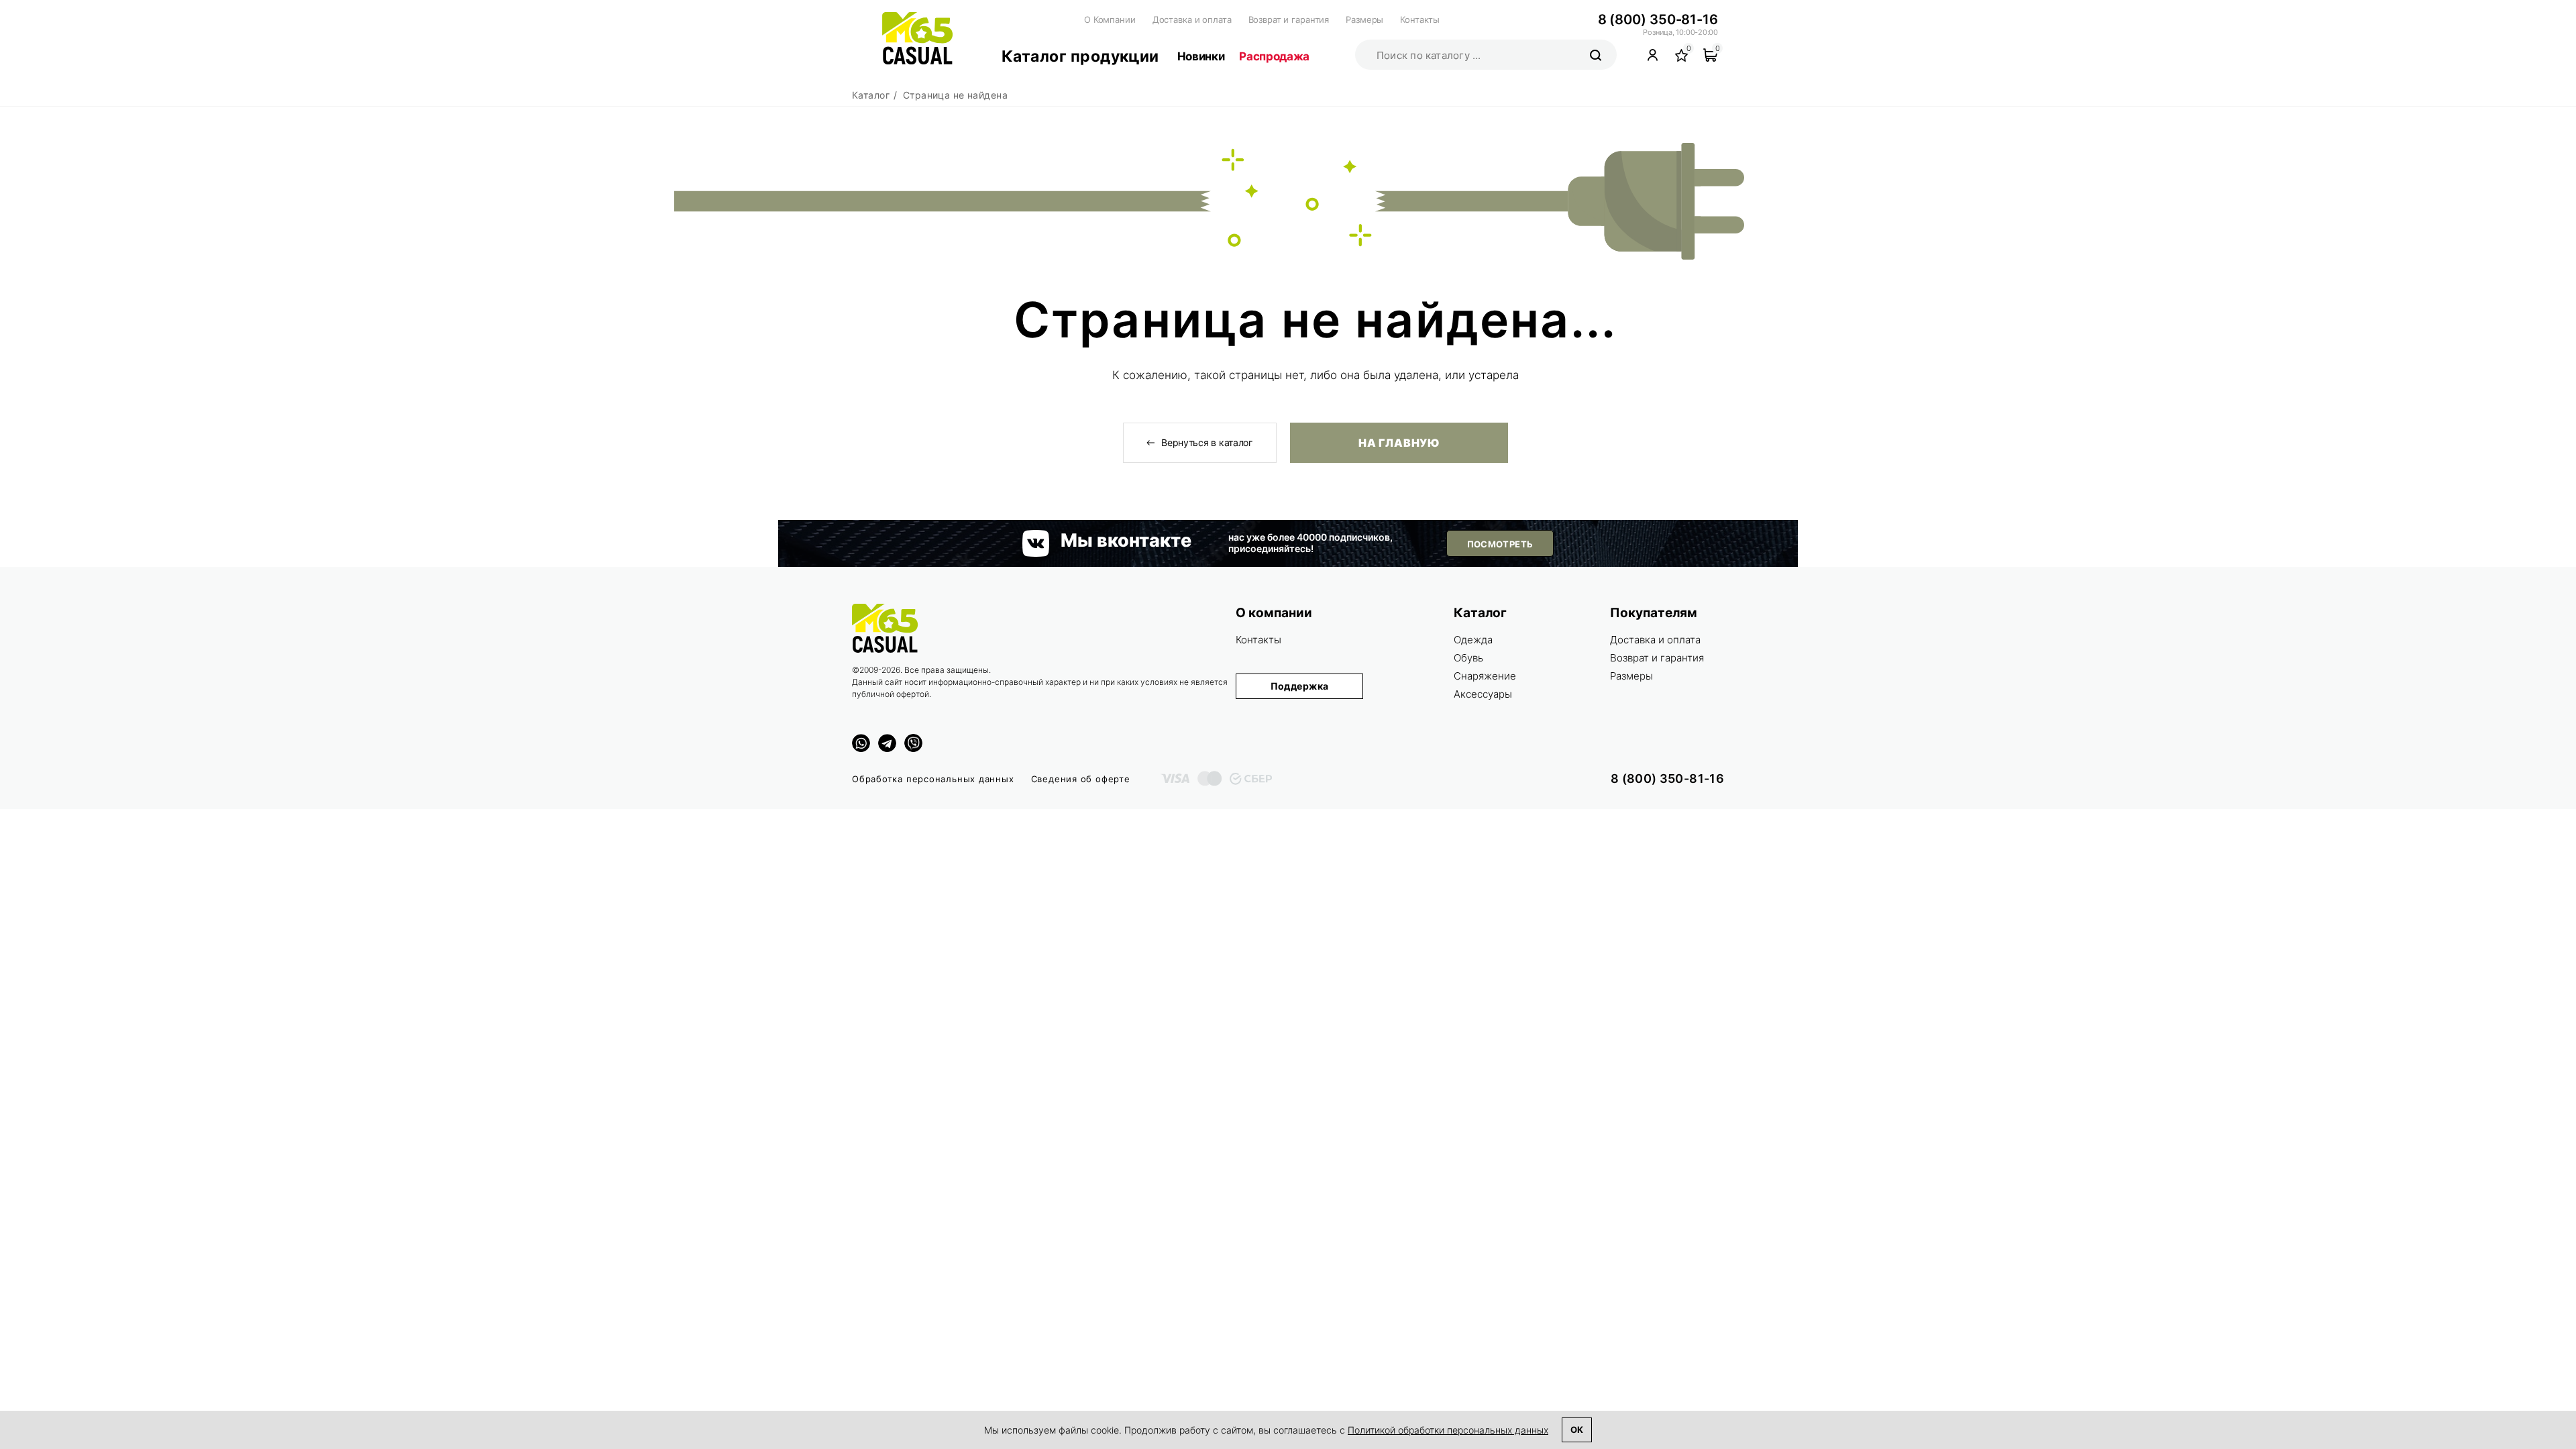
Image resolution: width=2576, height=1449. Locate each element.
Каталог (1480, 613)
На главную (1399, 443)
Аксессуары (1483, 694)
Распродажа (1274, 56)
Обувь (1468, 658)
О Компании (1110, 19)
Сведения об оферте (1081, 779)
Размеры (1364, 19)
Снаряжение (1485, 676)
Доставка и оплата (1192, 19)
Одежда (1473, 640)
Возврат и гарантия (1289, 19)
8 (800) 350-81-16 (1658, 19)
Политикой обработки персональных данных (1448, 1430)
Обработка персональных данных (933, 779)
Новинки (1201, 56)
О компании (1274, 613)
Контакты (1420, 19)
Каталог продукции (1080, 56)
